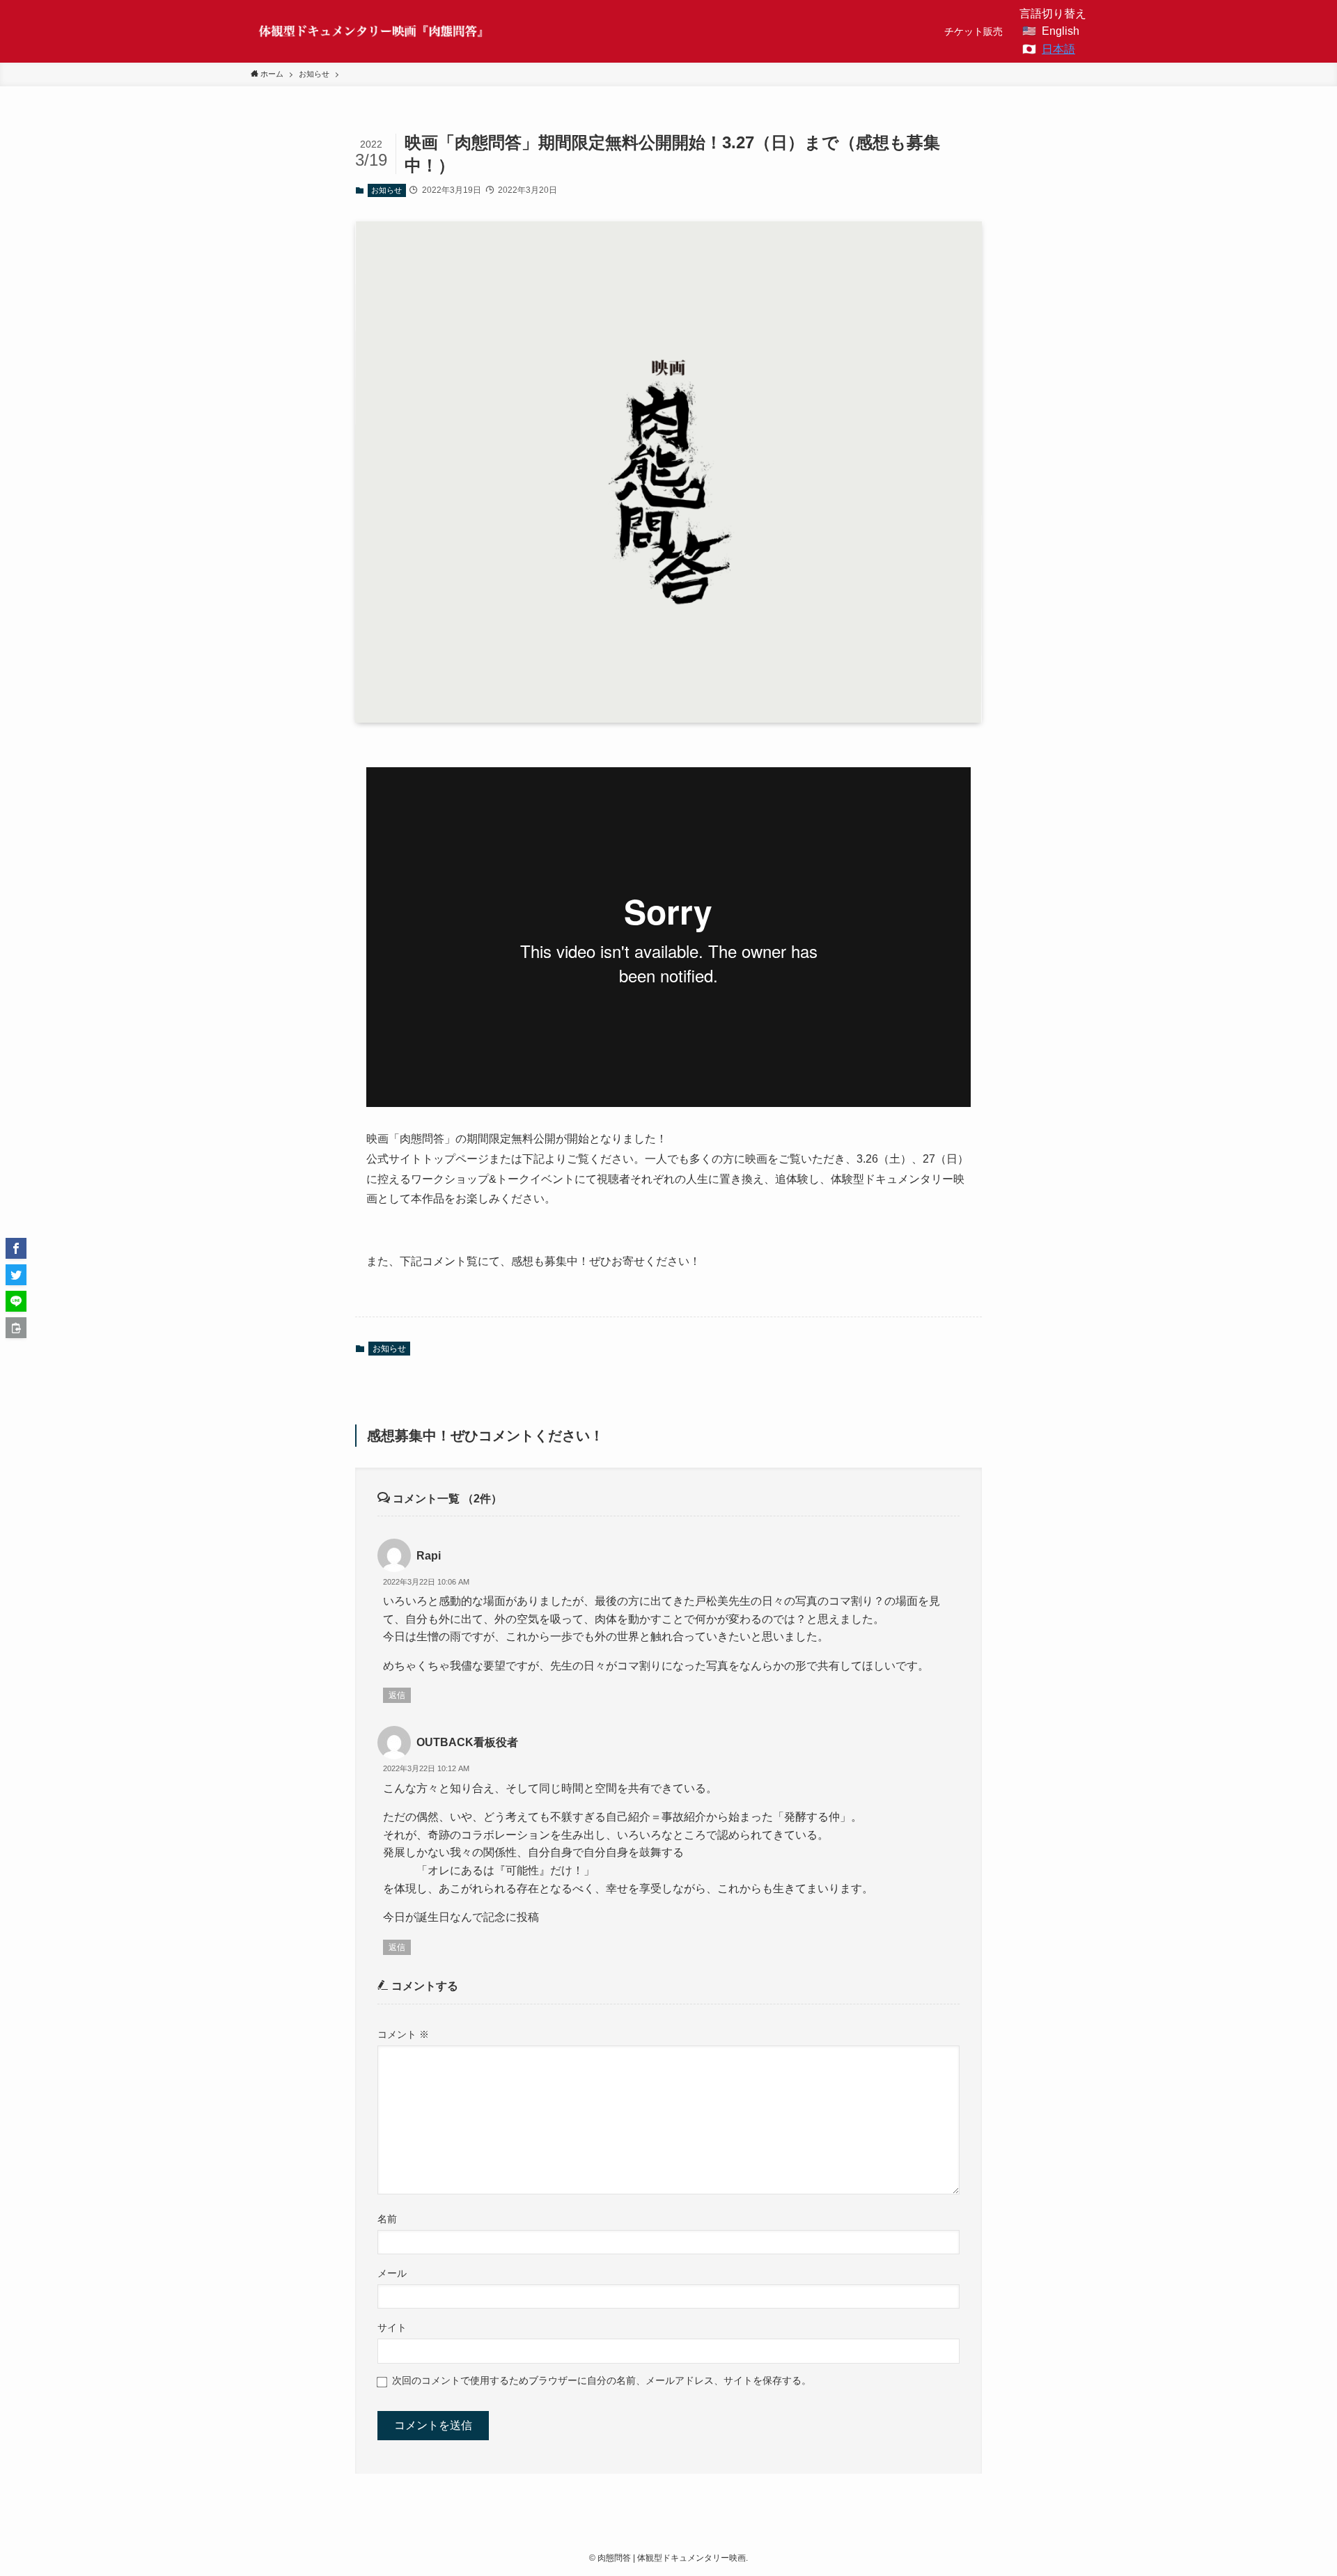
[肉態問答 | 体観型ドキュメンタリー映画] (372, 31)
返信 (397, 1695)
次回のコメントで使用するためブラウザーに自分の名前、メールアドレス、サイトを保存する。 (602, 2380)
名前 (387, 2219)
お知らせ (386, 190)
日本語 (1058, 49)
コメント (403, 2034)
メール (392, 2273)
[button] (16, 1248)
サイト (392, 2327)
